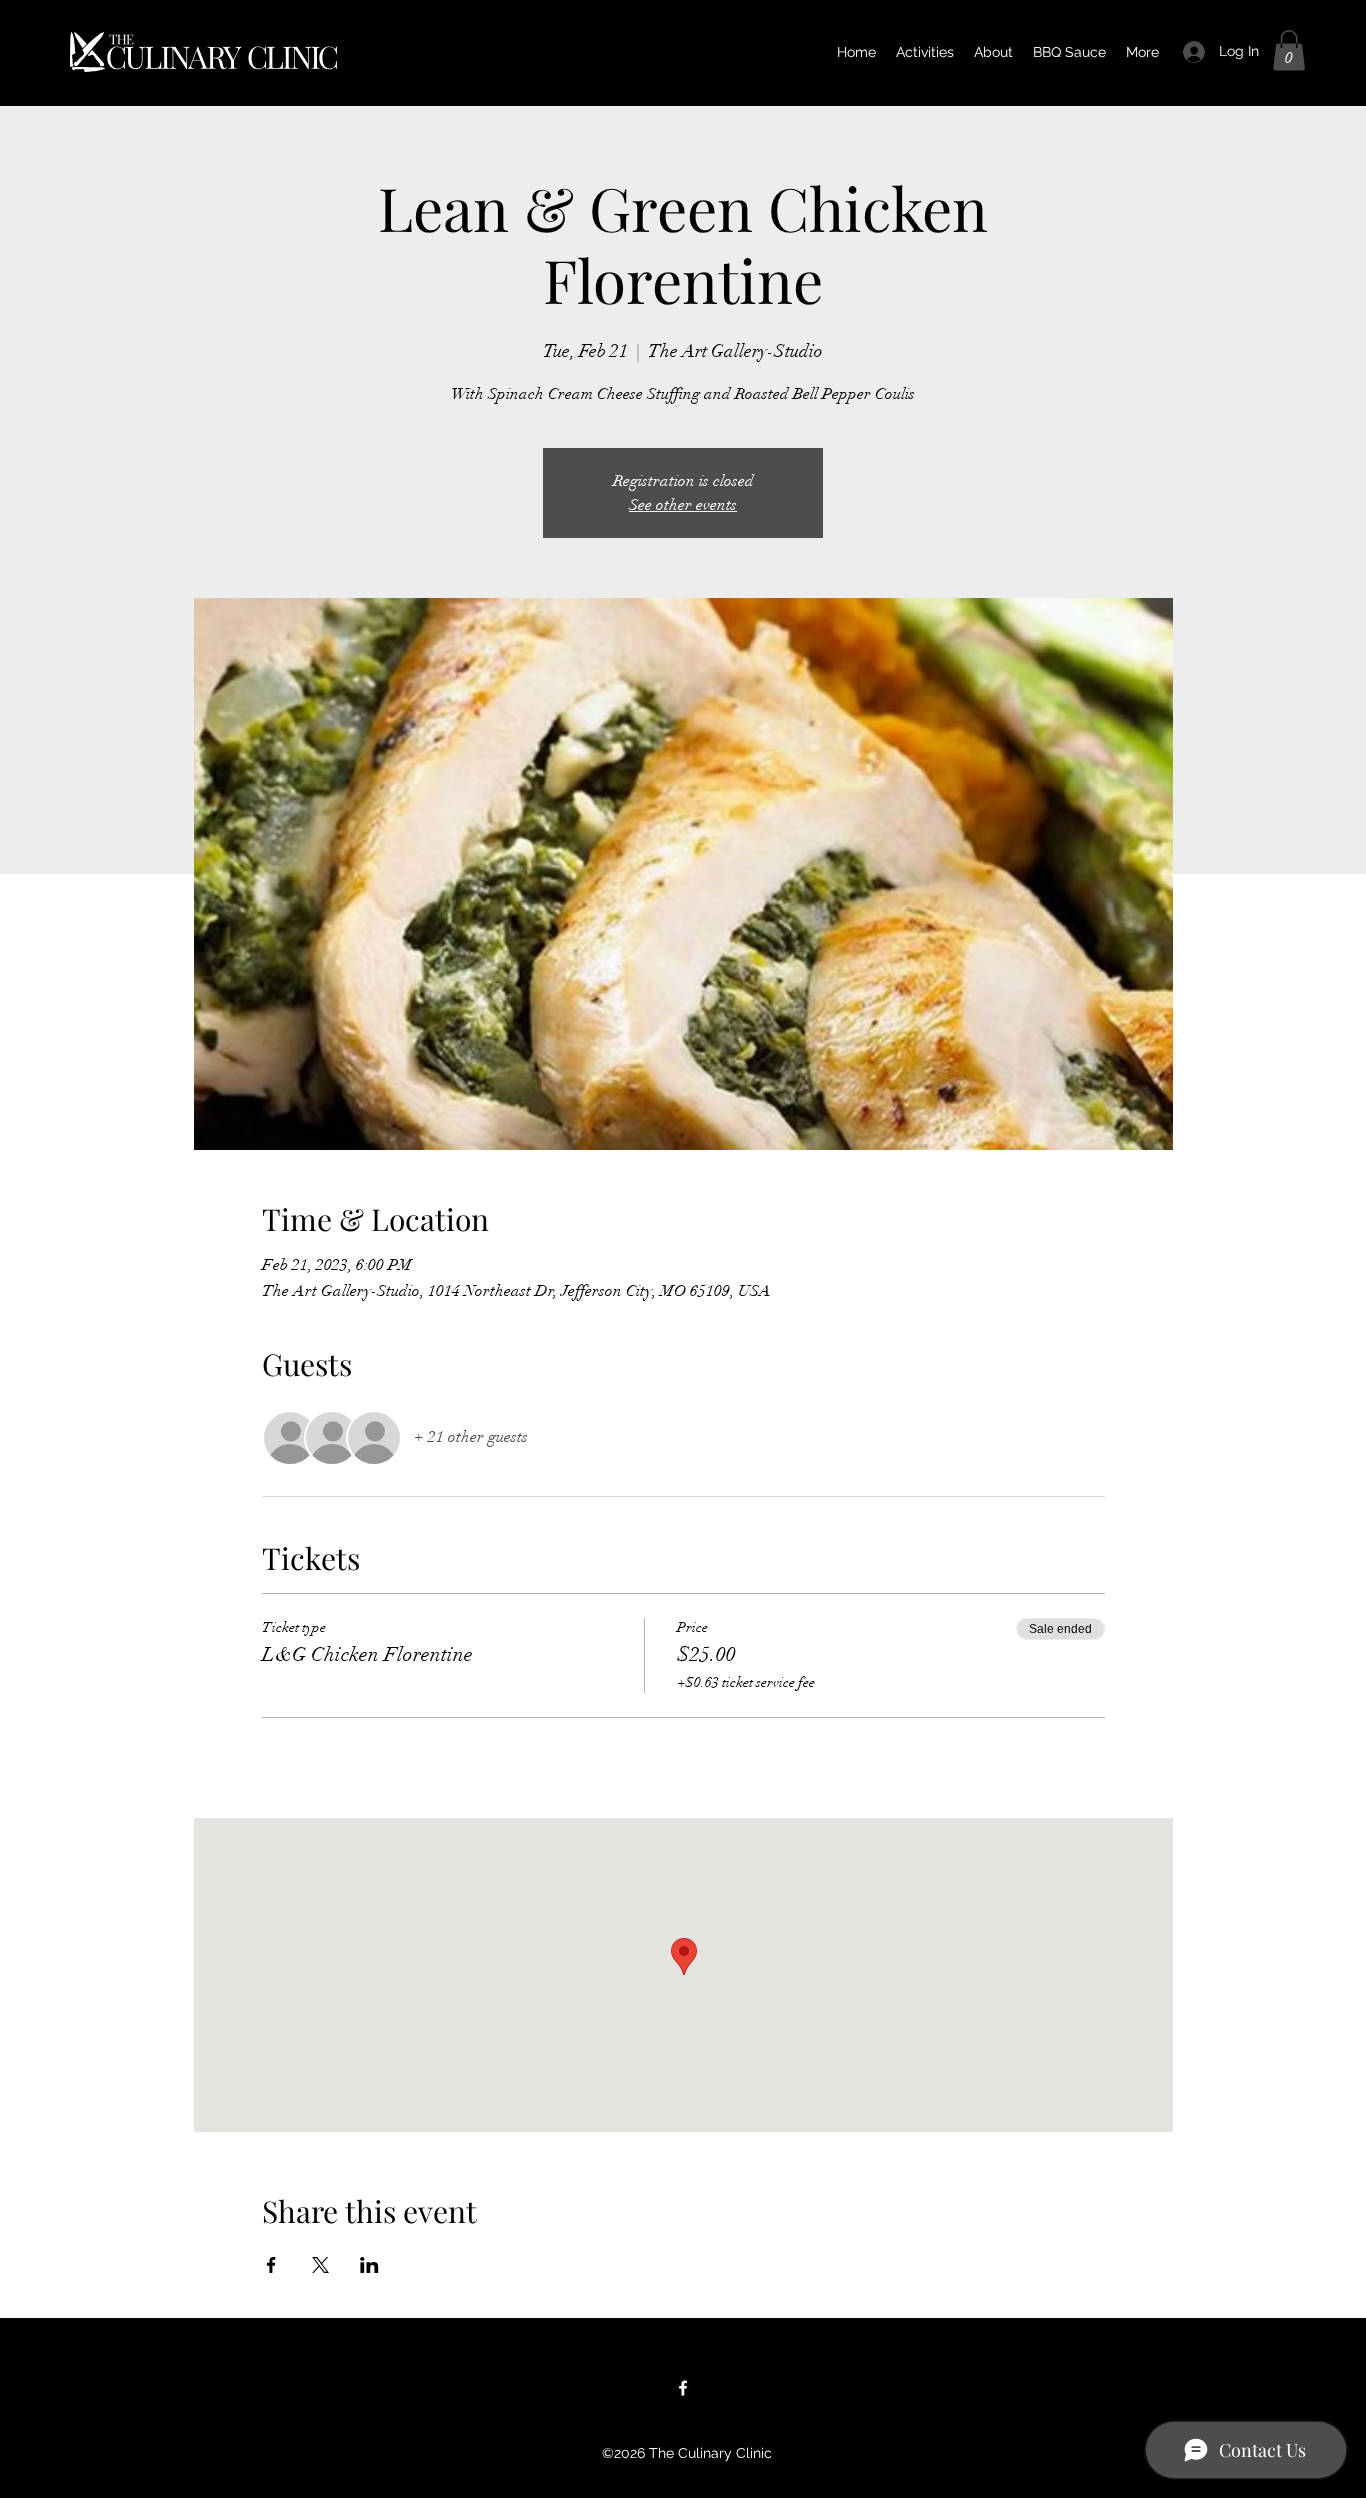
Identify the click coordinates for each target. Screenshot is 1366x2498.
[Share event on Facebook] (271, 2265)
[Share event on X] (320, 2265)
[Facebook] (683, 2388)
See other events (683, 505)
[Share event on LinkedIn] (369, 2265)
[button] (1289, 50)
